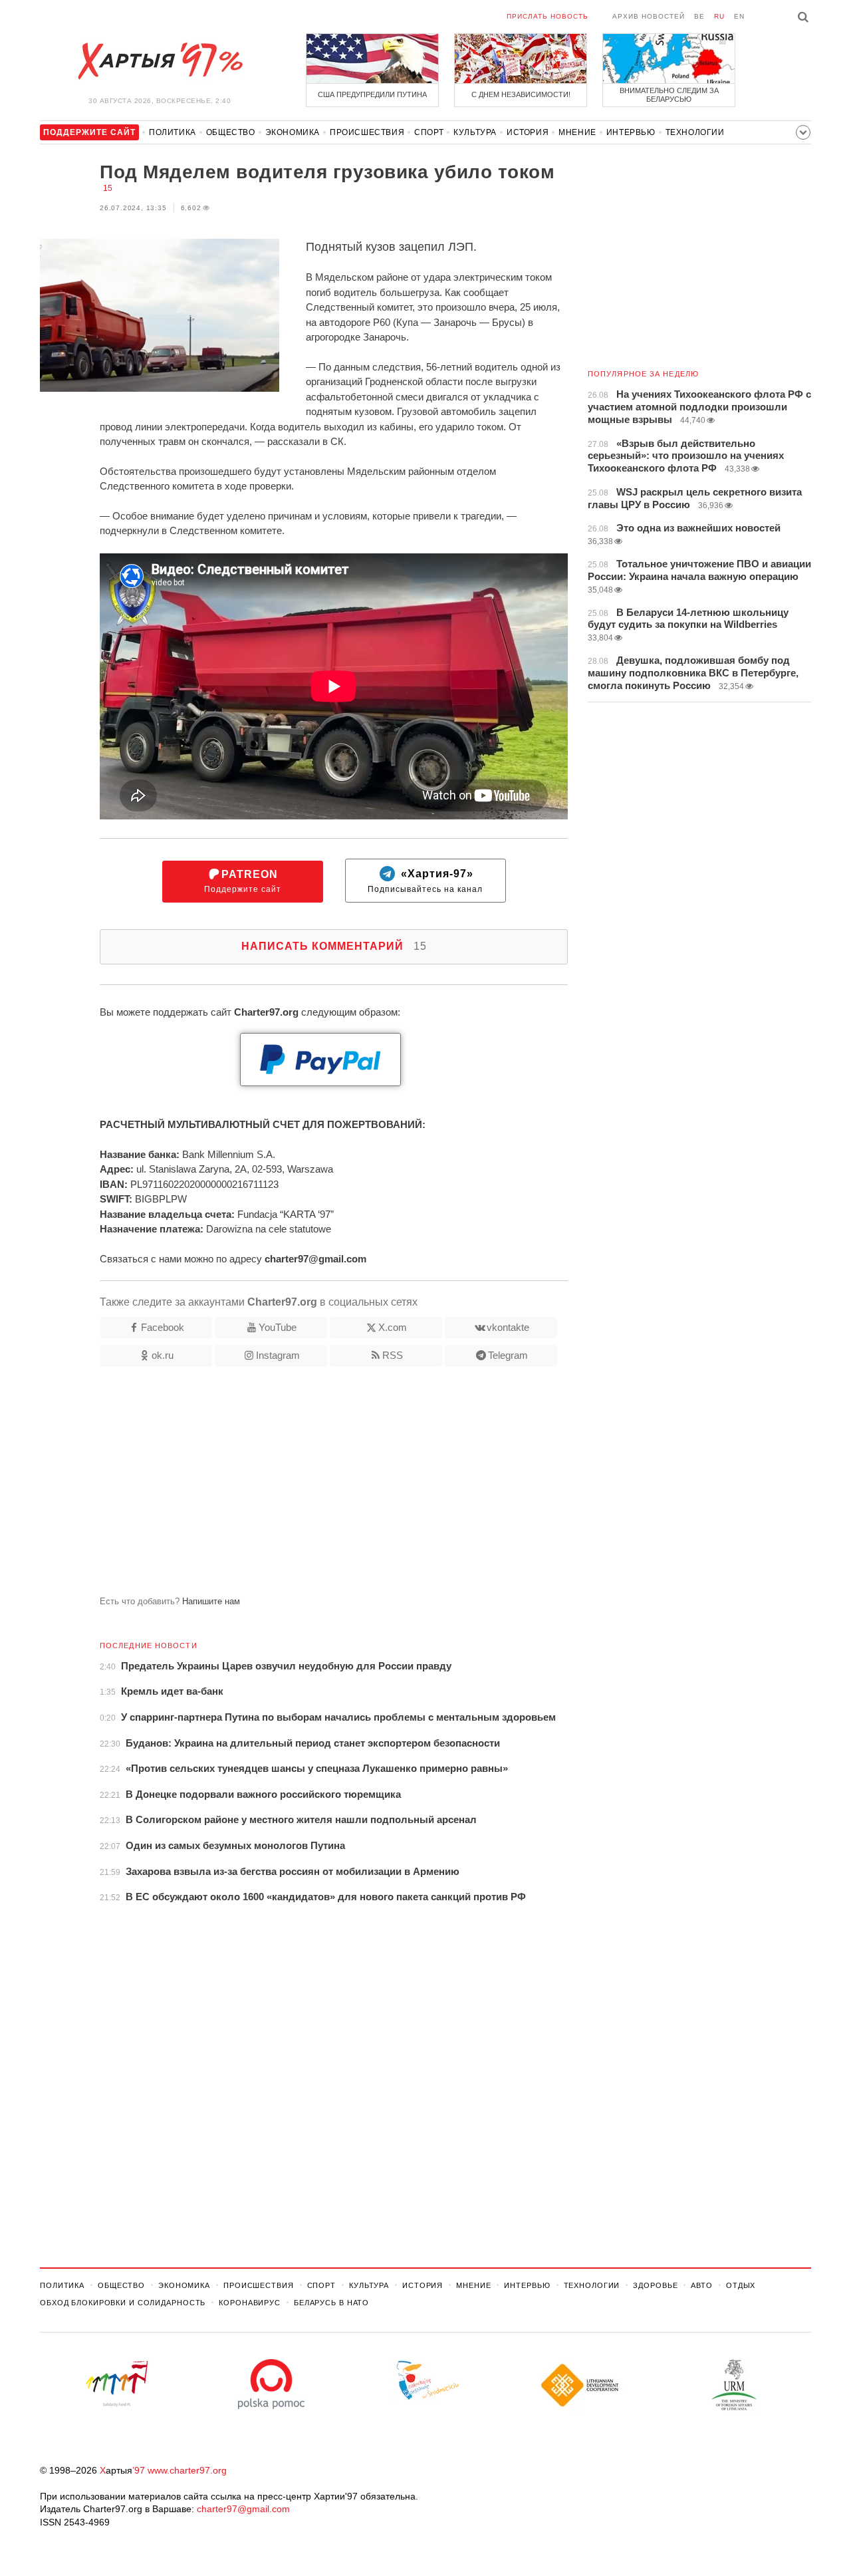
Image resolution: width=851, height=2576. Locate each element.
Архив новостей (649, 16)
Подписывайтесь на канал (425, 882)
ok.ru (163, 1355)
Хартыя (160, 61)
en (739, 16)
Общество (231, 132)
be (699, 16)
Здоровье (655, 2285)
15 (108, 188)
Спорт (429, 132)
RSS (393, 1355)
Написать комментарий (334, 946)
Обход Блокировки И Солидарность (123, 2303)
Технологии (695, 132)
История (528, 132)
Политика (173, 132)
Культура (475, 132)
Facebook (163, 1327)
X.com (393, 1327)
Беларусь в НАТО (331, 2303)
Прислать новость (547, 16)
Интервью (631, 132)
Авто (702, 2285)
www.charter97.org (187, 2470)
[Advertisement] (304, 1487)
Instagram (278, 1355)
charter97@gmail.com (243, 2509)
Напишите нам (211, 1601)
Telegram (508, 1355)
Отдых (741, 2285)
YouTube (278, 1327)
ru (719, 16)
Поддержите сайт (243, 882)
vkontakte (508, 1327)
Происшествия (367, 132)
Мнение (577, 132)
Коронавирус (250, 2303)
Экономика (293, 132)
